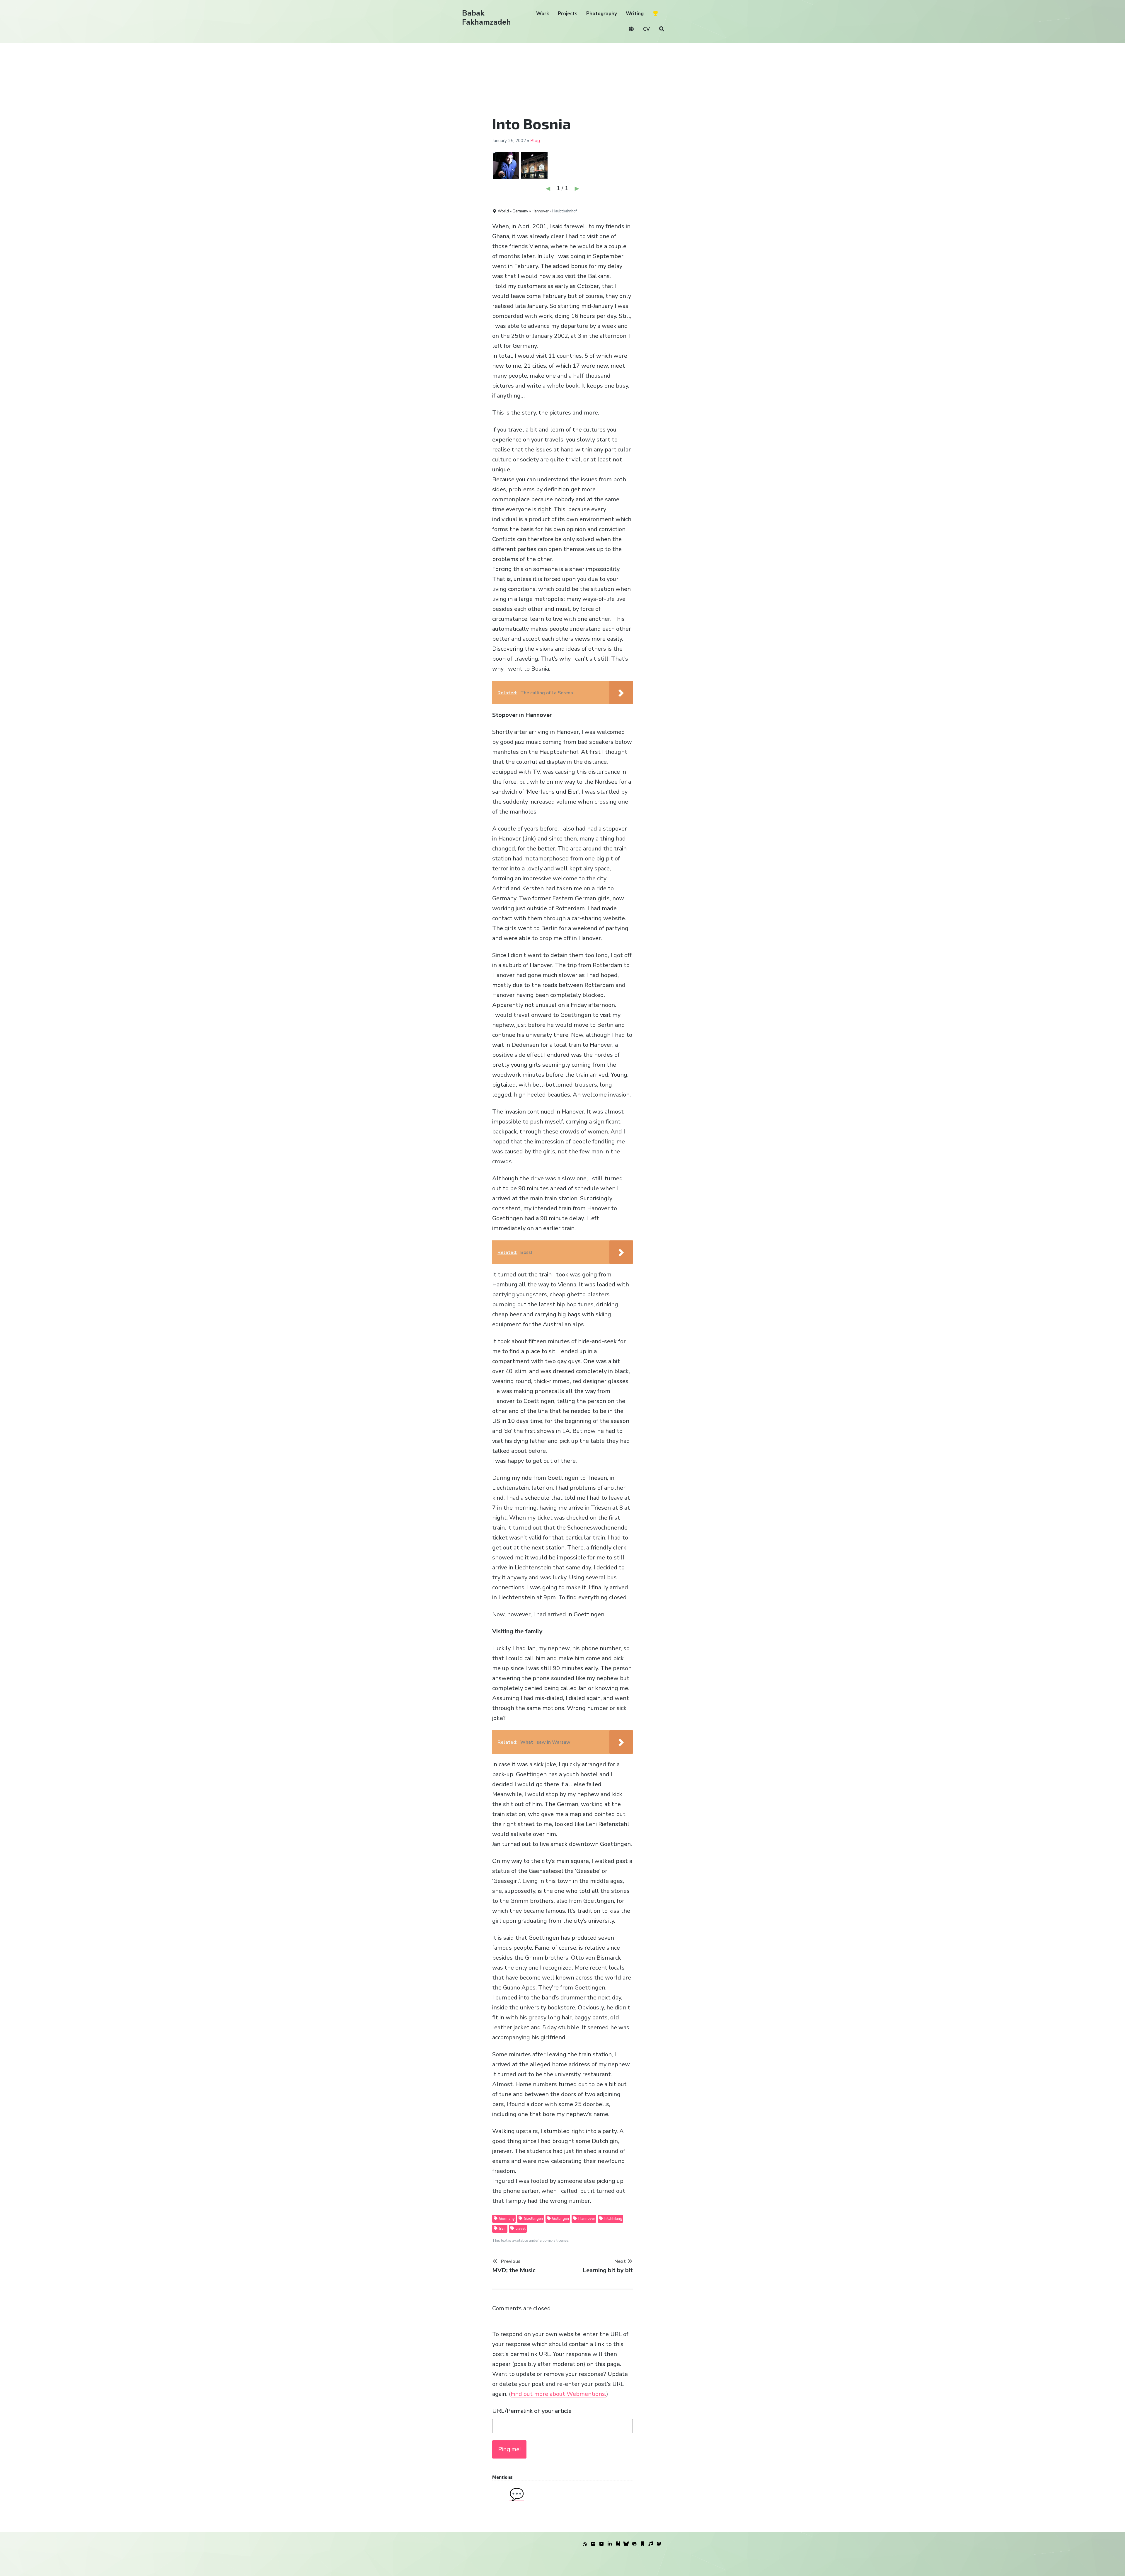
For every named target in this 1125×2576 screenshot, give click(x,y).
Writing (635, 14)
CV (646, 29)
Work (543, 14)
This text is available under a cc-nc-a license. (531, 2241)
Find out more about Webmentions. (558, 2394)
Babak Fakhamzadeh (486, 18)
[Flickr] (593, 2544)
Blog (535, 141)
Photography (602, 14)
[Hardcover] (618, 2544)
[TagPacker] (642, 2544)
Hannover (586, 2219)
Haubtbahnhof (565, 211)
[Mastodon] (659, 2544)
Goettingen (533, 2219)
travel (520, 2229)
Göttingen (560, 2219)
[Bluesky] (626, 2544)
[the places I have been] (601, 2544)
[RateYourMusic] (651, 2544)
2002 (521, 141)
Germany (506, 2219)
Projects (568, 14)
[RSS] (585, 2544)
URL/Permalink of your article (532, 2411)
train (502, 2229)
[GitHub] (634, 2544)
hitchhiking (613, 2219)
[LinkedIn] (610, 2544)
